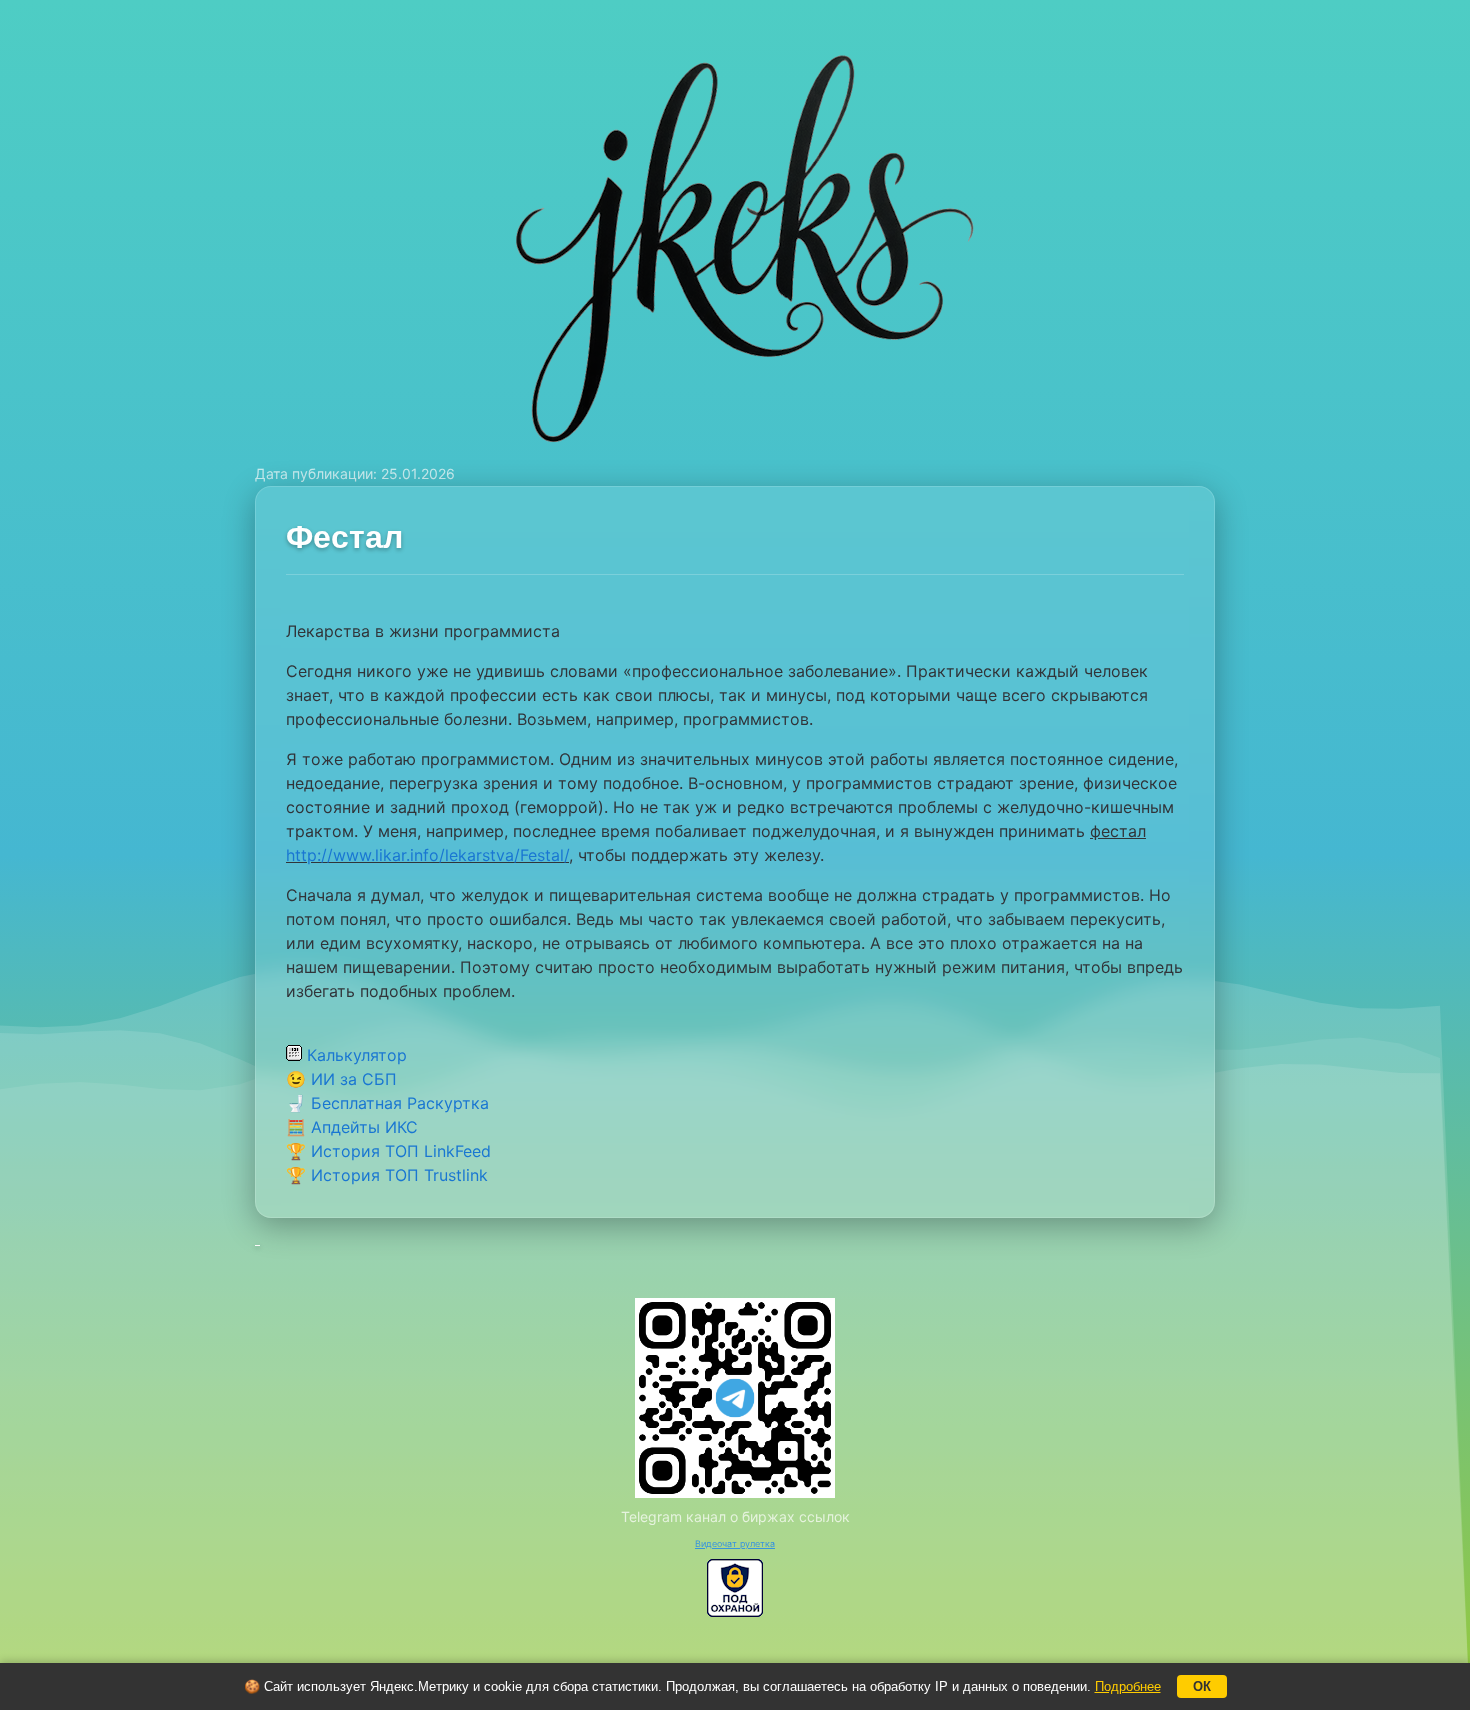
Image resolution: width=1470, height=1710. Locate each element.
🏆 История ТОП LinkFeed (388, 1151)
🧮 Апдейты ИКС (352, 1127)
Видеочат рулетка (735, 1543)
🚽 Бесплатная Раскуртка (387, 1103)
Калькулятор (354, 1055)
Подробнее (1128, 1686)
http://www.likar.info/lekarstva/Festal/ (427, 855)
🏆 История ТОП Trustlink (387, 1175)
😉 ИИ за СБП (341, 1079)
